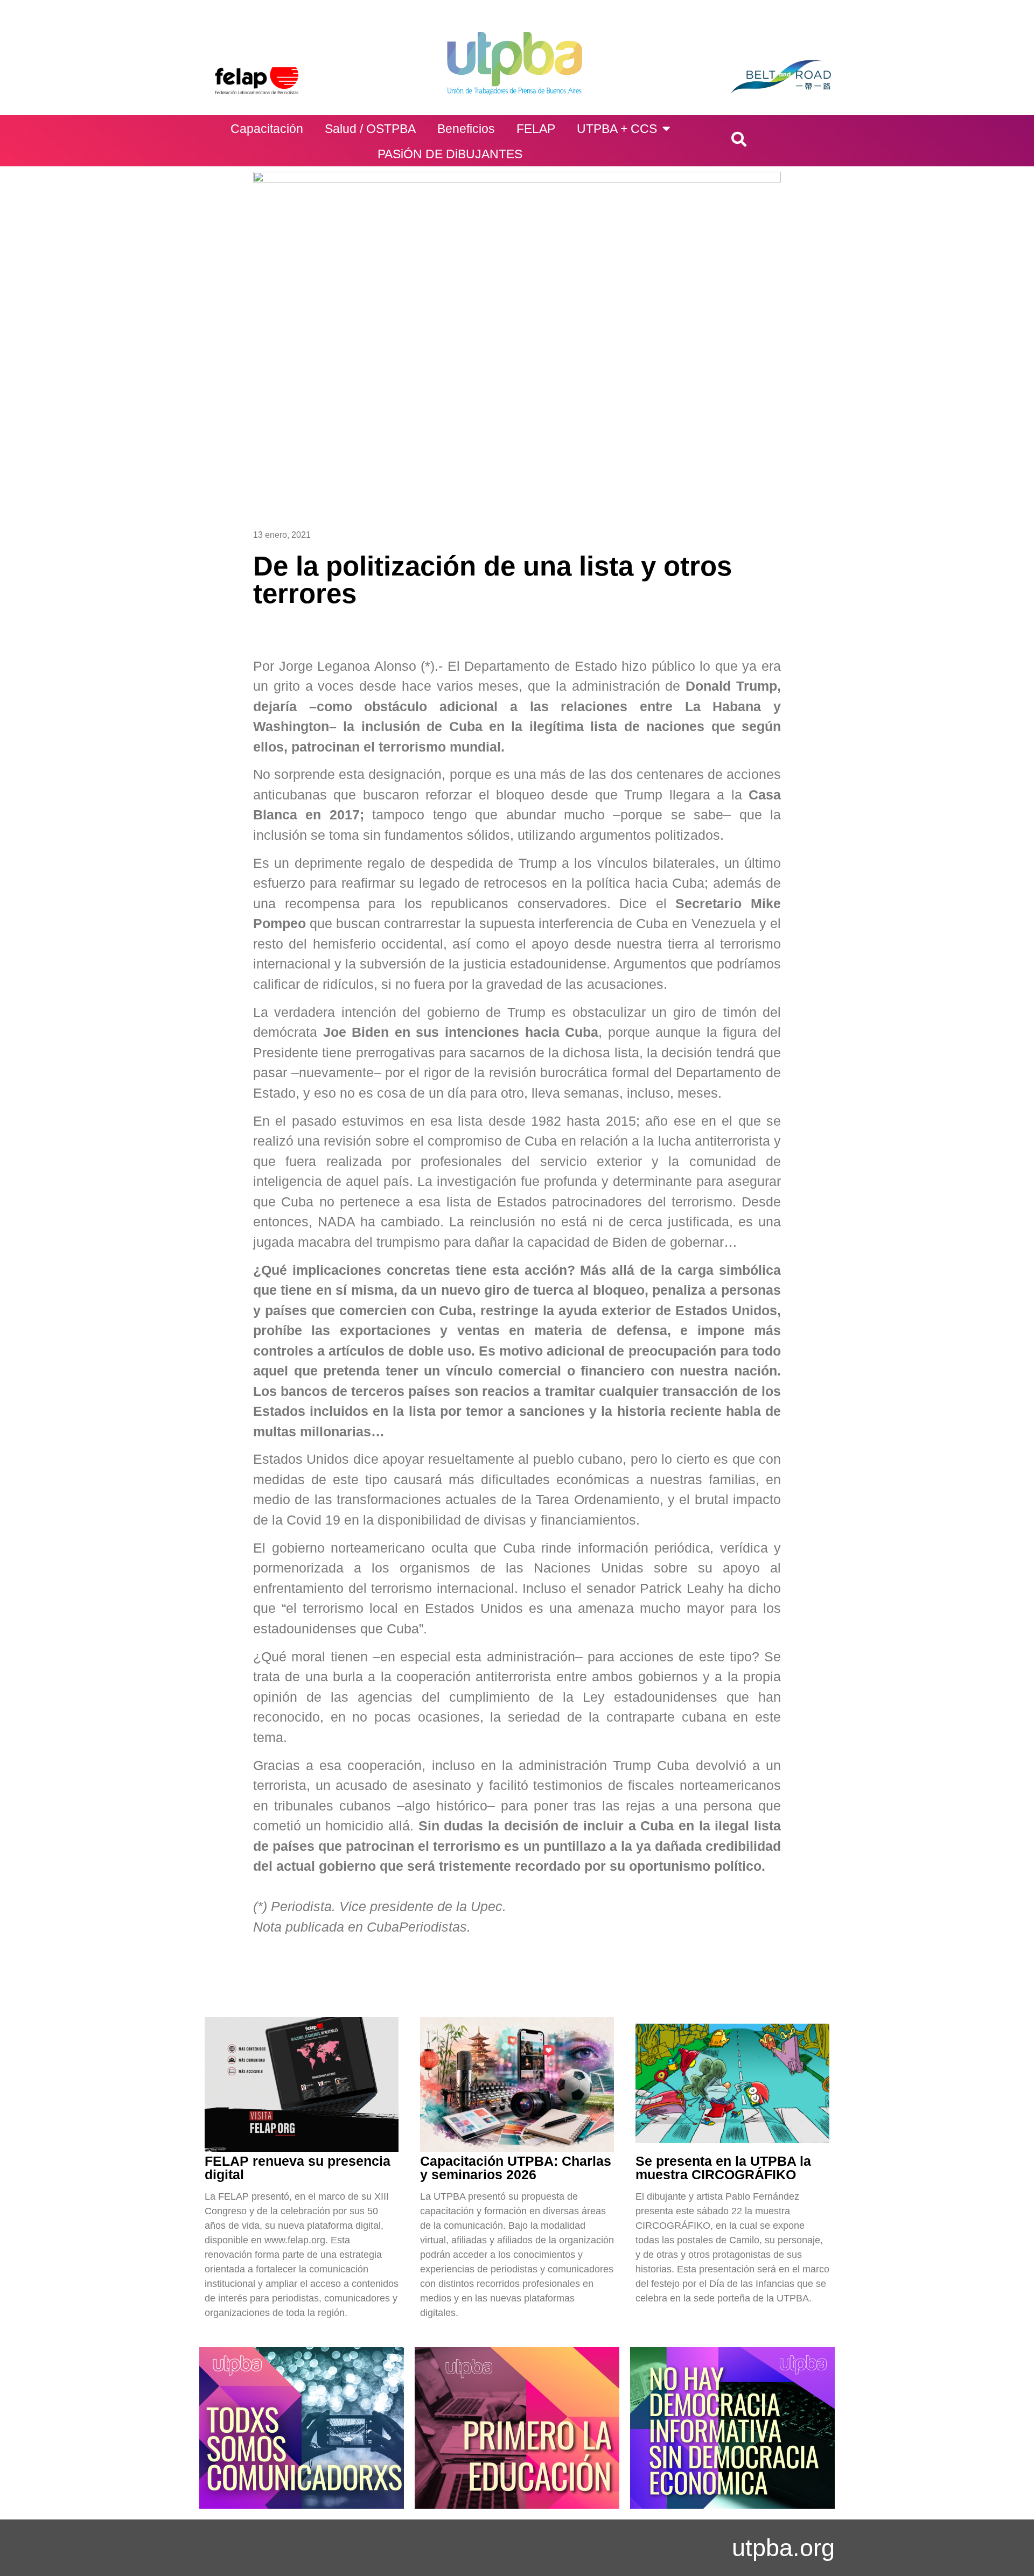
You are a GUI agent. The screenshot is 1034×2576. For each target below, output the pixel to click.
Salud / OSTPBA (370, 129)
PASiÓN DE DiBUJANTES (450, 154)
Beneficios (466, 129)
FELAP (536, 129)
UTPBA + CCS (617, 129)
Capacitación (267, 129)
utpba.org (783, 2548)
